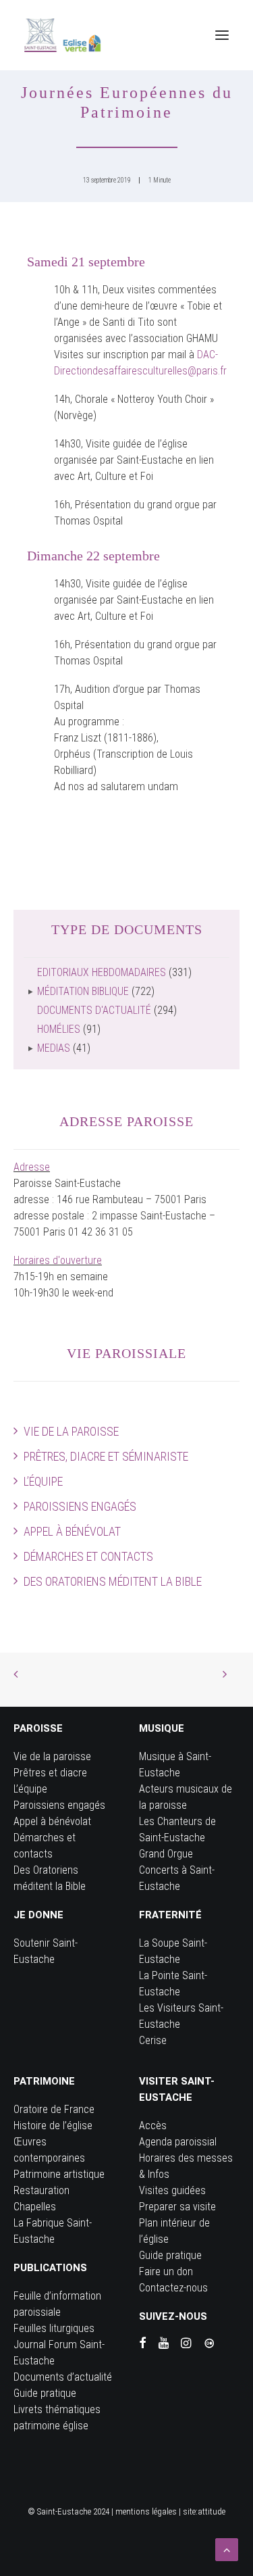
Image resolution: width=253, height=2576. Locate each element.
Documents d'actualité (94, 1010)
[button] (222, 35)
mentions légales (146, 2511)
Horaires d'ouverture (58, 1260)
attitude (212, 2511)
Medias (54, 1048)
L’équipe (43, 1481)
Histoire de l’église (53, 2125)
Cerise (153, 2040)
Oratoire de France (54, 2109)
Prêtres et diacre (50, 1773)
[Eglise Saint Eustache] (63, 35)
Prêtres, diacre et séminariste (106, 1456)
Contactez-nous (173, 2288)
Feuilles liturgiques (54, 2328)
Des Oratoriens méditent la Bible (113, 1581)
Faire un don (166, 2271)
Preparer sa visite (177, 2207)
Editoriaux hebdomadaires (102, 972)
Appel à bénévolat (72, 1531)
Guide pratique (45, 2393)
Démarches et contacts (88, 1556)
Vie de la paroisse (71, 1431)
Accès (153, 2125)
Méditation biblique (83, 991)
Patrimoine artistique (59, 2174)
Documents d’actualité (63, 2377)
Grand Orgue (166, 1854)
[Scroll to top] (227, 2549)
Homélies (59, 1029)
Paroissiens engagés (80, 1506)
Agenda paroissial (178, 2142)
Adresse (32, 1167)
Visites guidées (172, 2190)
